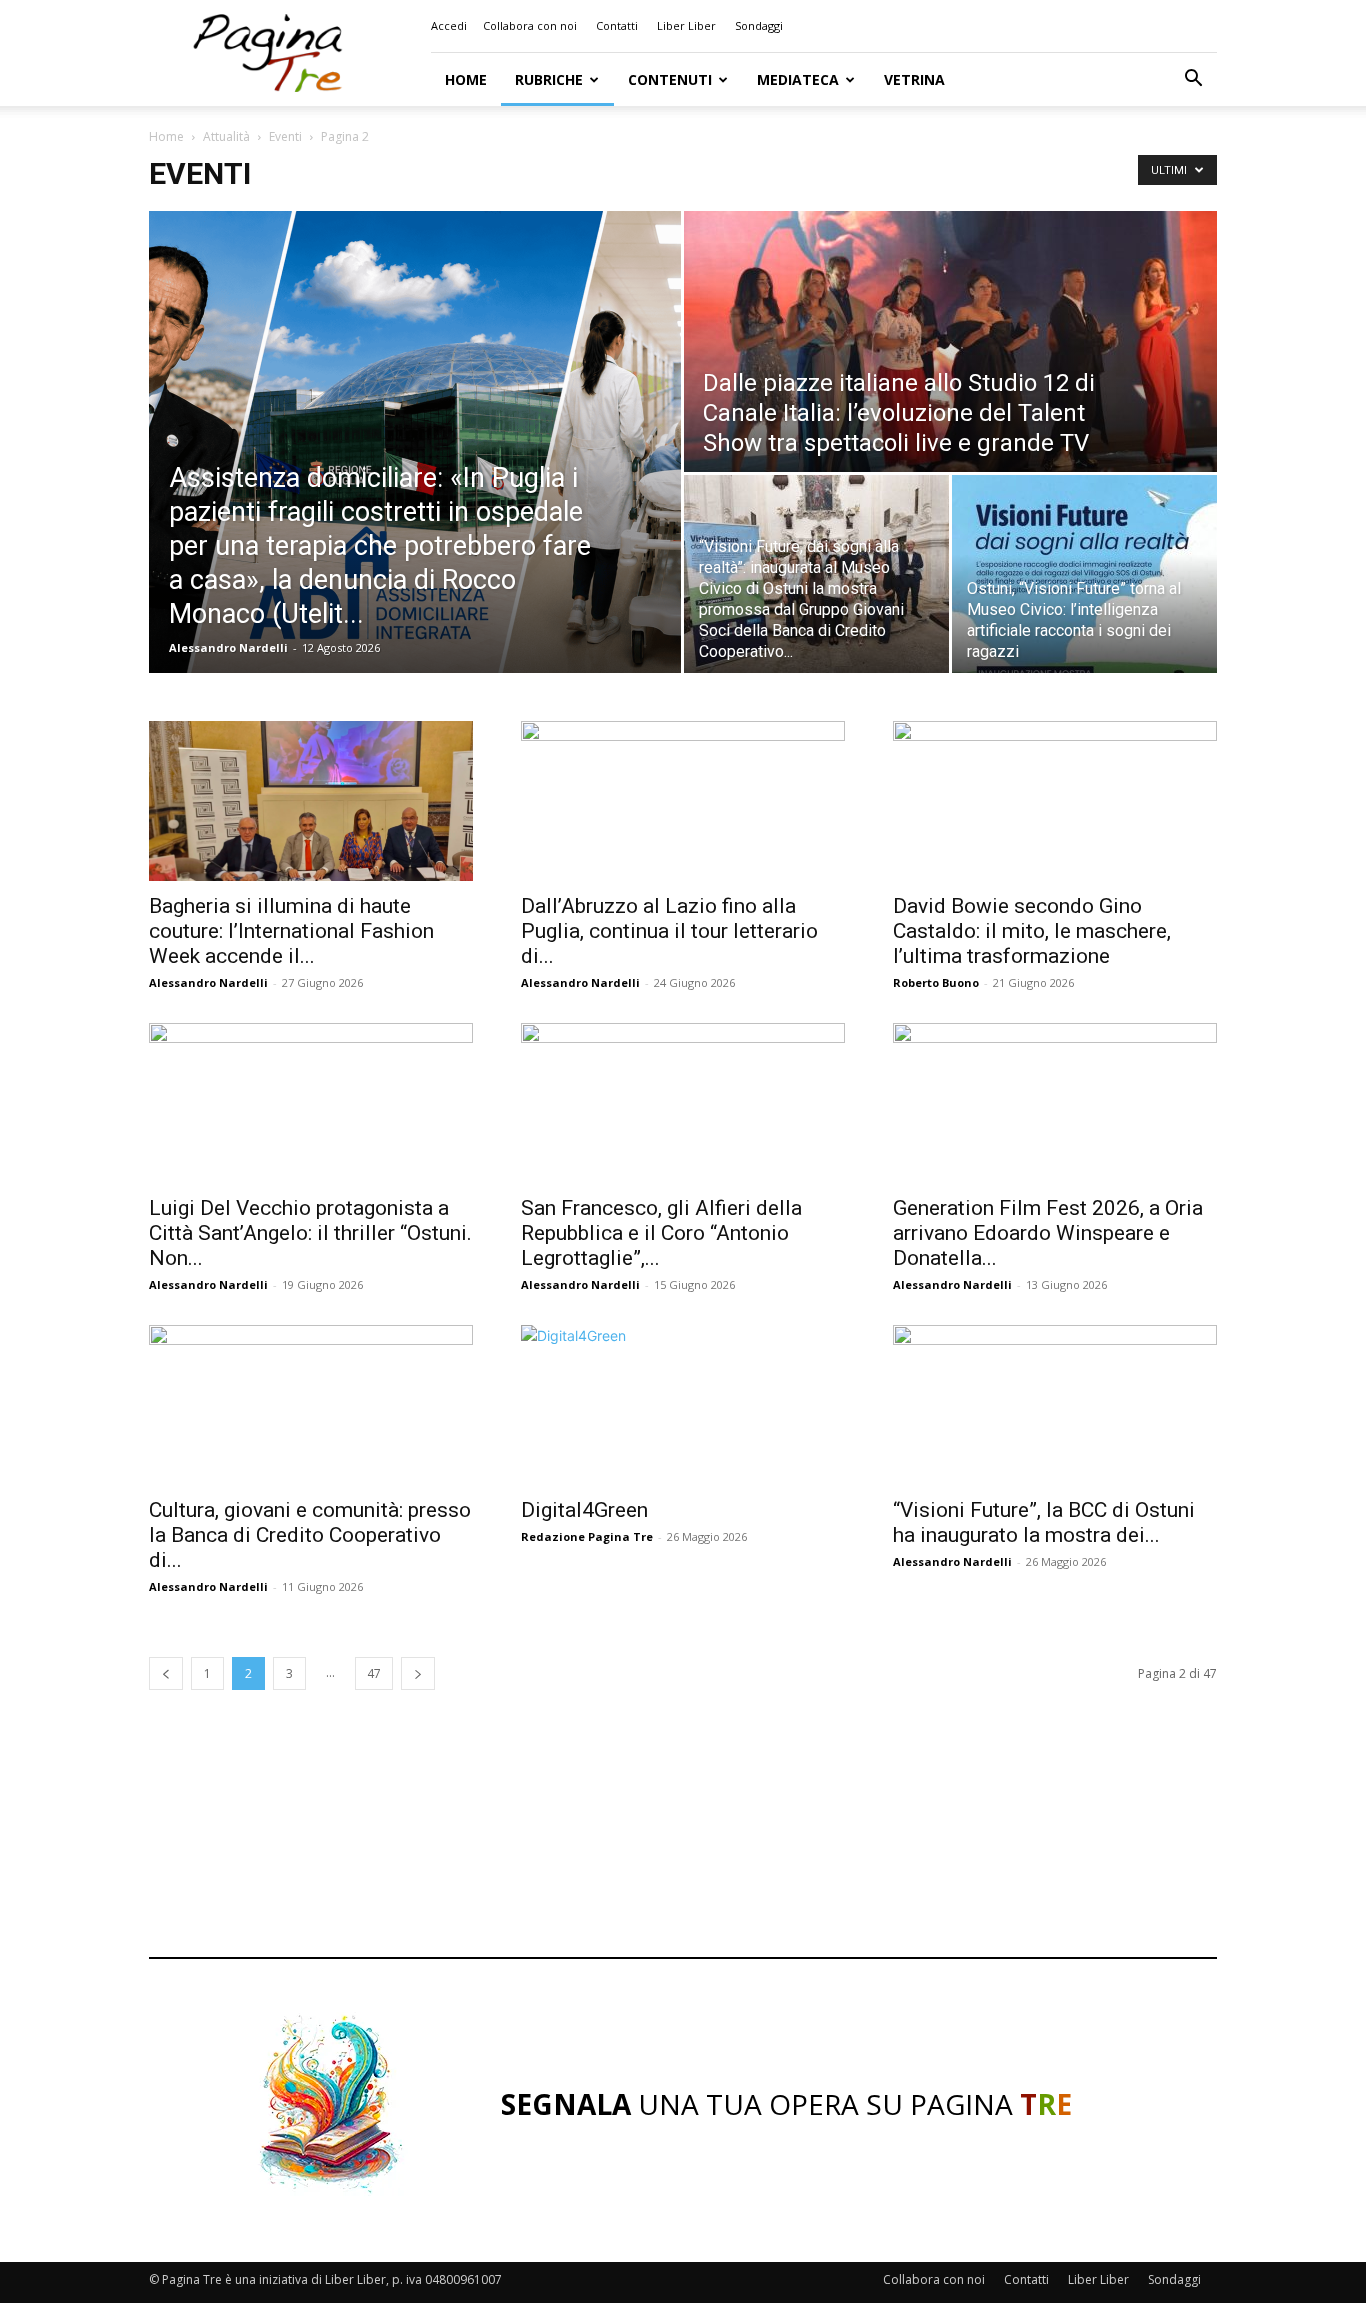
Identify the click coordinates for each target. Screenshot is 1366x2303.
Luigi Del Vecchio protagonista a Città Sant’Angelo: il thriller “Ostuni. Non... (310, 1233)
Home (466, 79)
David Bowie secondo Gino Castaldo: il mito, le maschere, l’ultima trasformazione (1032, 931)
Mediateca (798, 79)
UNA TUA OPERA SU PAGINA (786, 2104)
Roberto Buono (936, 982)
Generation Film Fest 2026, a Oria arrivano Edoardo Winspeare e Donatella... (1048, 1233)
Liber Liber (686, 25)
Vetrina (914, 79)
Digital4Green (584, 1510)
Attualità (226, 136)
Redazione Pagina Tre (587, 1536)
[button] (1193, 80)
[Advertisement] (683, 1860)
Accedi (449, 25)
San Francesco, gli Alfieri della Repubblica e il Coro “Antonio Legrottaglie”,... (661, 1233)
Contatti (617, 25)
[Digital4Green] (683, 1405)
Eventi (285, 136)
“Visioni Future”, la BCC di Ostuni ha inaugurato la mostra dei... (1044, 1522)
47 (374, 1673)
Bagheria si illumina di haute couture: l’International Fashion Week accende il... (291, 931)
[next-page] (418, 1673)
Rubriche (549, 79)
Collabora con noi (530, 25)
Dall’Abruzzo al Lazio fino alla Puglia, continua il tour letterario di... (669, 931)
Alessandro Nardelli (228, 647)
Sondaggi (759, 25)
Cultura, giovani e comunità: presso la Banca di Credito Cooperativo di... (310, 1535)
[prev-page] (166, 1673)
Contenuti (670, 79)
